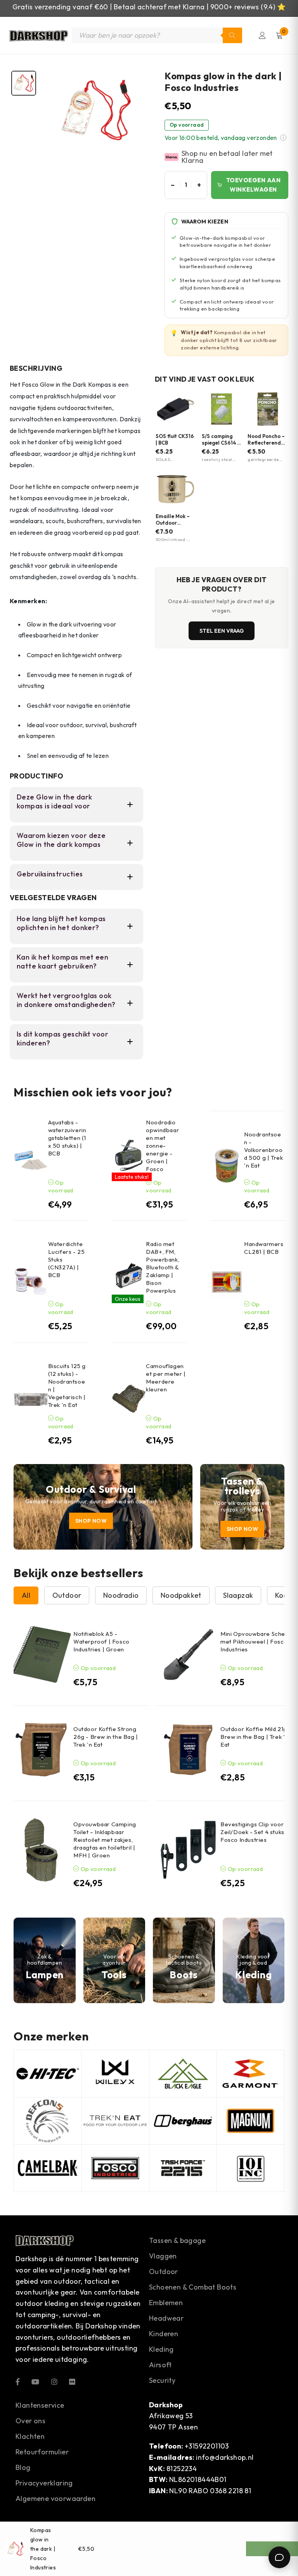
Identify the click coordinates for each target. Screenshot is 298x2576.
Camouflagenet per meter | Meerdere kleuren (166, 1378)
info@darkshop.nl (225, 2457)
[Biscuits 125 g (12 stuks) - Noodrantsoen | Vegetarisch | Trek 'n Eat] (31, 1400)
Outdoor (164, 2271)
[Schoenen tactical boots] (184, 1960)
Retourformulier (42, 2452)
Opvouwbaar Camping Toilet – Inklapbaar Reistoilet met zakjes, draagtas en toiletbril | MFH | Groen (105, 1840)
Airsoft (160, 2365)
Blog (23, 2467)
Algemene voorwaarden (55, 2498)
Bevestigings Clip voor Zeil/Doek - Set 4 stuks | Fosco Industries (254, 1832)
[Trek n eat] (115, 2121)
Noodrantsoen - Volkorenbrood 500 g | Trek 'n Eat (263, 1150)
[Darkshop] (39, 35)
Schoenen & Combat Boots (193, 2287)
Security (162, 2380)
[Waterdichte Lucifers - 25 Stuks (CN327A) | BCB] (31, 1282)
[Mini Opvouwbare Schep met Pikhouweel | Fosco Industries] (188, 1655)
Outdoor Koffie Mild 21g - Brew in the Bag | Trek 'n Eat (256, 1737)
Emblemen (166, 2303)
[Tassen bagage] (242, 1507)
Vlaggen (163, 2256)
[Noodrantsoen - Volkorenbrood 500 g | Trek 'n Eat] (227, 1166)
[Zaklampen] (45, 1960)
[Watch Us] (35, 2381)
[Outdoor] (103, 1507)
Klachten (30, 2436)
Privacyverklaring (44, 2483)
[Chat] (279, 2557)
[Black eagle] (183, 2074)
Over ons (30, 2421)
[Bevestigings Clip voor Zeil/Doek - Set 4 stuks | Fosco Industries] (188, 1850)
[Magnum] (250, 2121)
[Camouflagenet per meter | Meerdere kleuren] (129, 1400)
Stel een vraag (222, 631)
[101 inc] (250, 2168)
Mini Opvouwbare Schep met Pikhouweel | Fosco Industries (255, 1641)
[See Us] (54, 2381)
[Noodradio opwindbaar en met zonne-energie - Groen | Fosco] (129, 1155)
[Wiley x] (115, 2074)
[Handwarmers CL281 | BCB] (227, 1282)
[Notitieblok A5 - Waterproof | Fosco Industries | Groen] (41, 1655)
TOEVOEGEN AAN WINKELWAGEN (254, 185)
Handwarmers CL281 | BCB (264, 1248)
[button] (283, 138)
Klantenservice (40, 2405)
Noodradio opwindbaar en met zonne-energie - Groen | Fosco (162, 1146)
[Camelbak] (48, 2168)
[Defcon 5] (48, 2121)
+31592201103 (207, 2446)
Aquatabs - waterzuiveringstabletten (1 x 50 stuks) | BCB (67, 1138)
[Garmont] (250, 2074)
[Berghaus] (183, 2121)
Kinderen (164, 2334)
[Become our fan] (18, 2381)
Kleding (161, 2349)
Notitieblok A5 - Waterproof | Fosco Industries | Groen (101, 1641)
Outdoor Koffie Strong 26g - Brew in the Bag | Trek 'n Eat (106, 1737)
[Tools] (114, 1960)
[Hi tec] (48, 2074)
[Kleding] (254, 1960)
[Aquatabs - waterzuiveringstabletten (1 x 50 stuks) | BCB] (31, 1160)
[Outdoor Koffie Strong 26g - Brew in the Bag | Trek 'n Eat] (41, 1750)
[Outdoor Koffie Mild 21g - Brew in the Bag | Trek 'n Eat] (188, 1750)
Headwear (166, 2318)
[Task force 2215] (183, 2168)
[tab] (24, 83)
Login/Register (262, 35)
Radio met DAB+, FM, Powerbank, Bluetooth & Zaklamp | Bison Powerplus (163, 1267)
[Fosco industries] (115, 2168)
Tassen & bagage (177, 2240)
